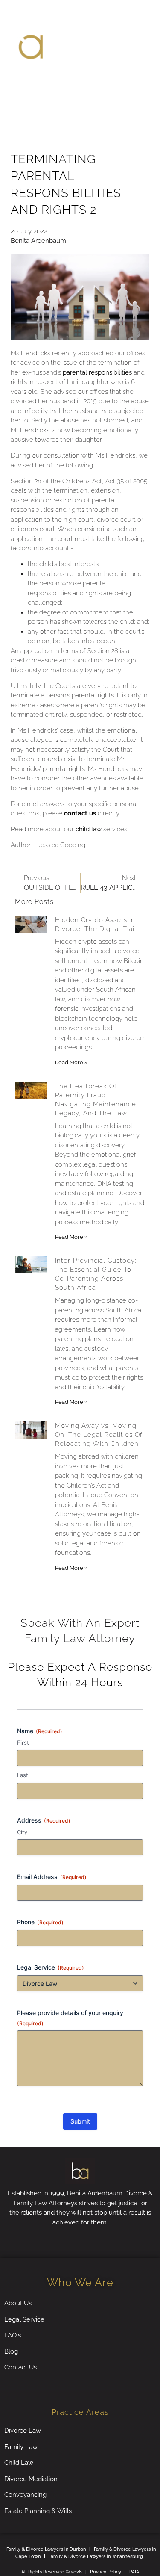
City (22, 1832)
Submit (80, 2121)
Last (23, 1775)
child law (89, 829)
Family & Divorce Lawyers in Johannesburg (96, 2557)
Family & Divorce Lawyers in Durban (46, 2549)
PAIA (134, 2572)
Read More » (71, 1062)
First (23, 1743)
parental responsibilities (97, 372)
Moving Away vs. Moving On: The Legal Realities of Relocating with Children (99, 1435)
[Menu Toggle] (80, 85)
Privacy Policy (106, 2572)
